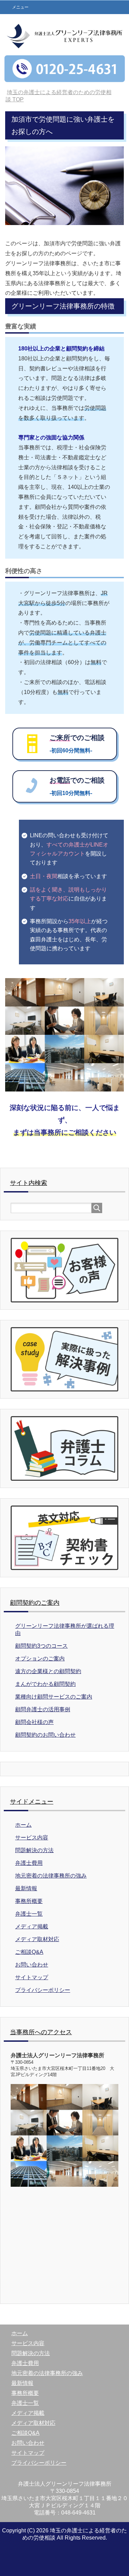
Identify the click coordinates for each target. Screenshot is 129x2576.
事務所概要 (29, 1901)
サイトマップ (32, 1977)
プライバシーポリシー (43, 1990)
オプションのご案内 (40, 1659)
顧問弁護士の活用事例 (43, 1709)
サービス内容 (32, 1838)
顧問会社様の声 (34, 1722)
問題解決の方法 (34, 1850)
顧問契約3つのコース (41, 1646)
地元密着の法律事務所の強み (51, 1876)
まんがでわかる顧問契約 (45, 1684)
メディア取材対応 (37, 1939)
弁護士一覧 (29, 1914)
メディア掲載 (32, 1927)
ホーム (23, 1825)
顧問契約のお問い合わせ (45, 1735)
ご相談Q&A (29, 1952)
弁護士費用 (29, 1863)
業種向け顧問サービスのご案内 (54, 1697)
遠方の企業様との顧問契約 (48, 1671)
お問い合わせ (32, 1965)
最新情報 (26, 1888)
